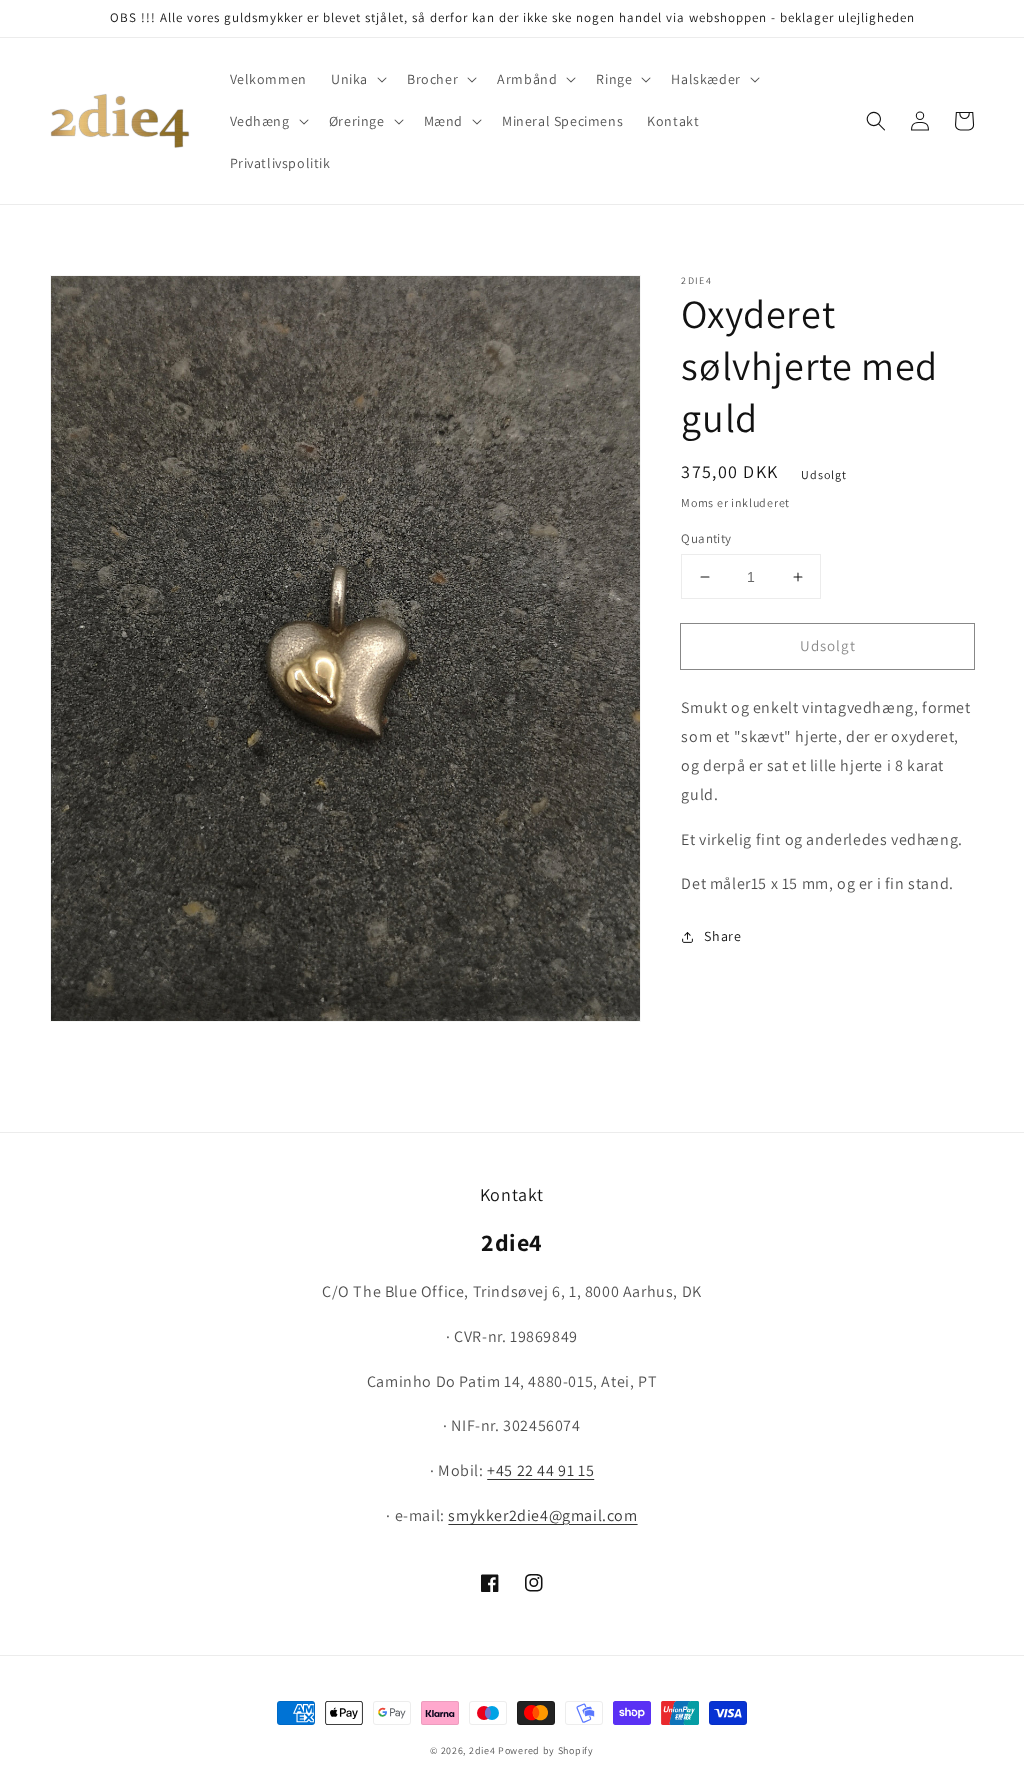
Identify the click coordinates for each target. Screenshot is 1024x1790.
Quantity (706, 538)
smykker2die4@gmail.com (542, 1515)
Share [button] (722, 936)
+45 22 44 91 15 (540, 1470)
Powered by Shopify (546, 1750)
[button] (357, 79)
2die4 (482, 1750)
